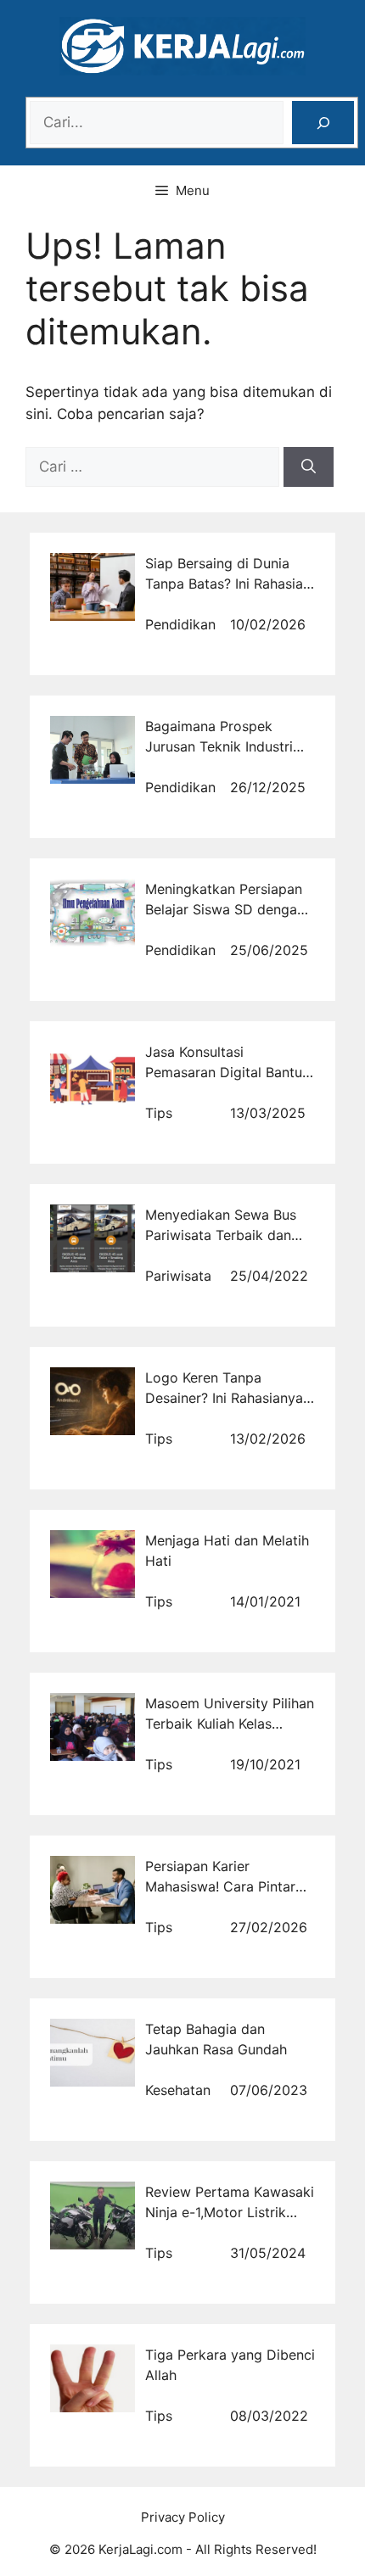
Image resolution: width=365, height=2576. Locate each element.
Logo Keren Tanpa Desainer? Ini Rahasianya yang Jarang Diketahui (224, 1398)
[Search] (323, 123)
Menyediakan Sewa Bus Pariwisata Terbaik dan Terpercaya (221, 1235)
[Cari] (309, 467)
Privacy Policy (183, 2517)
